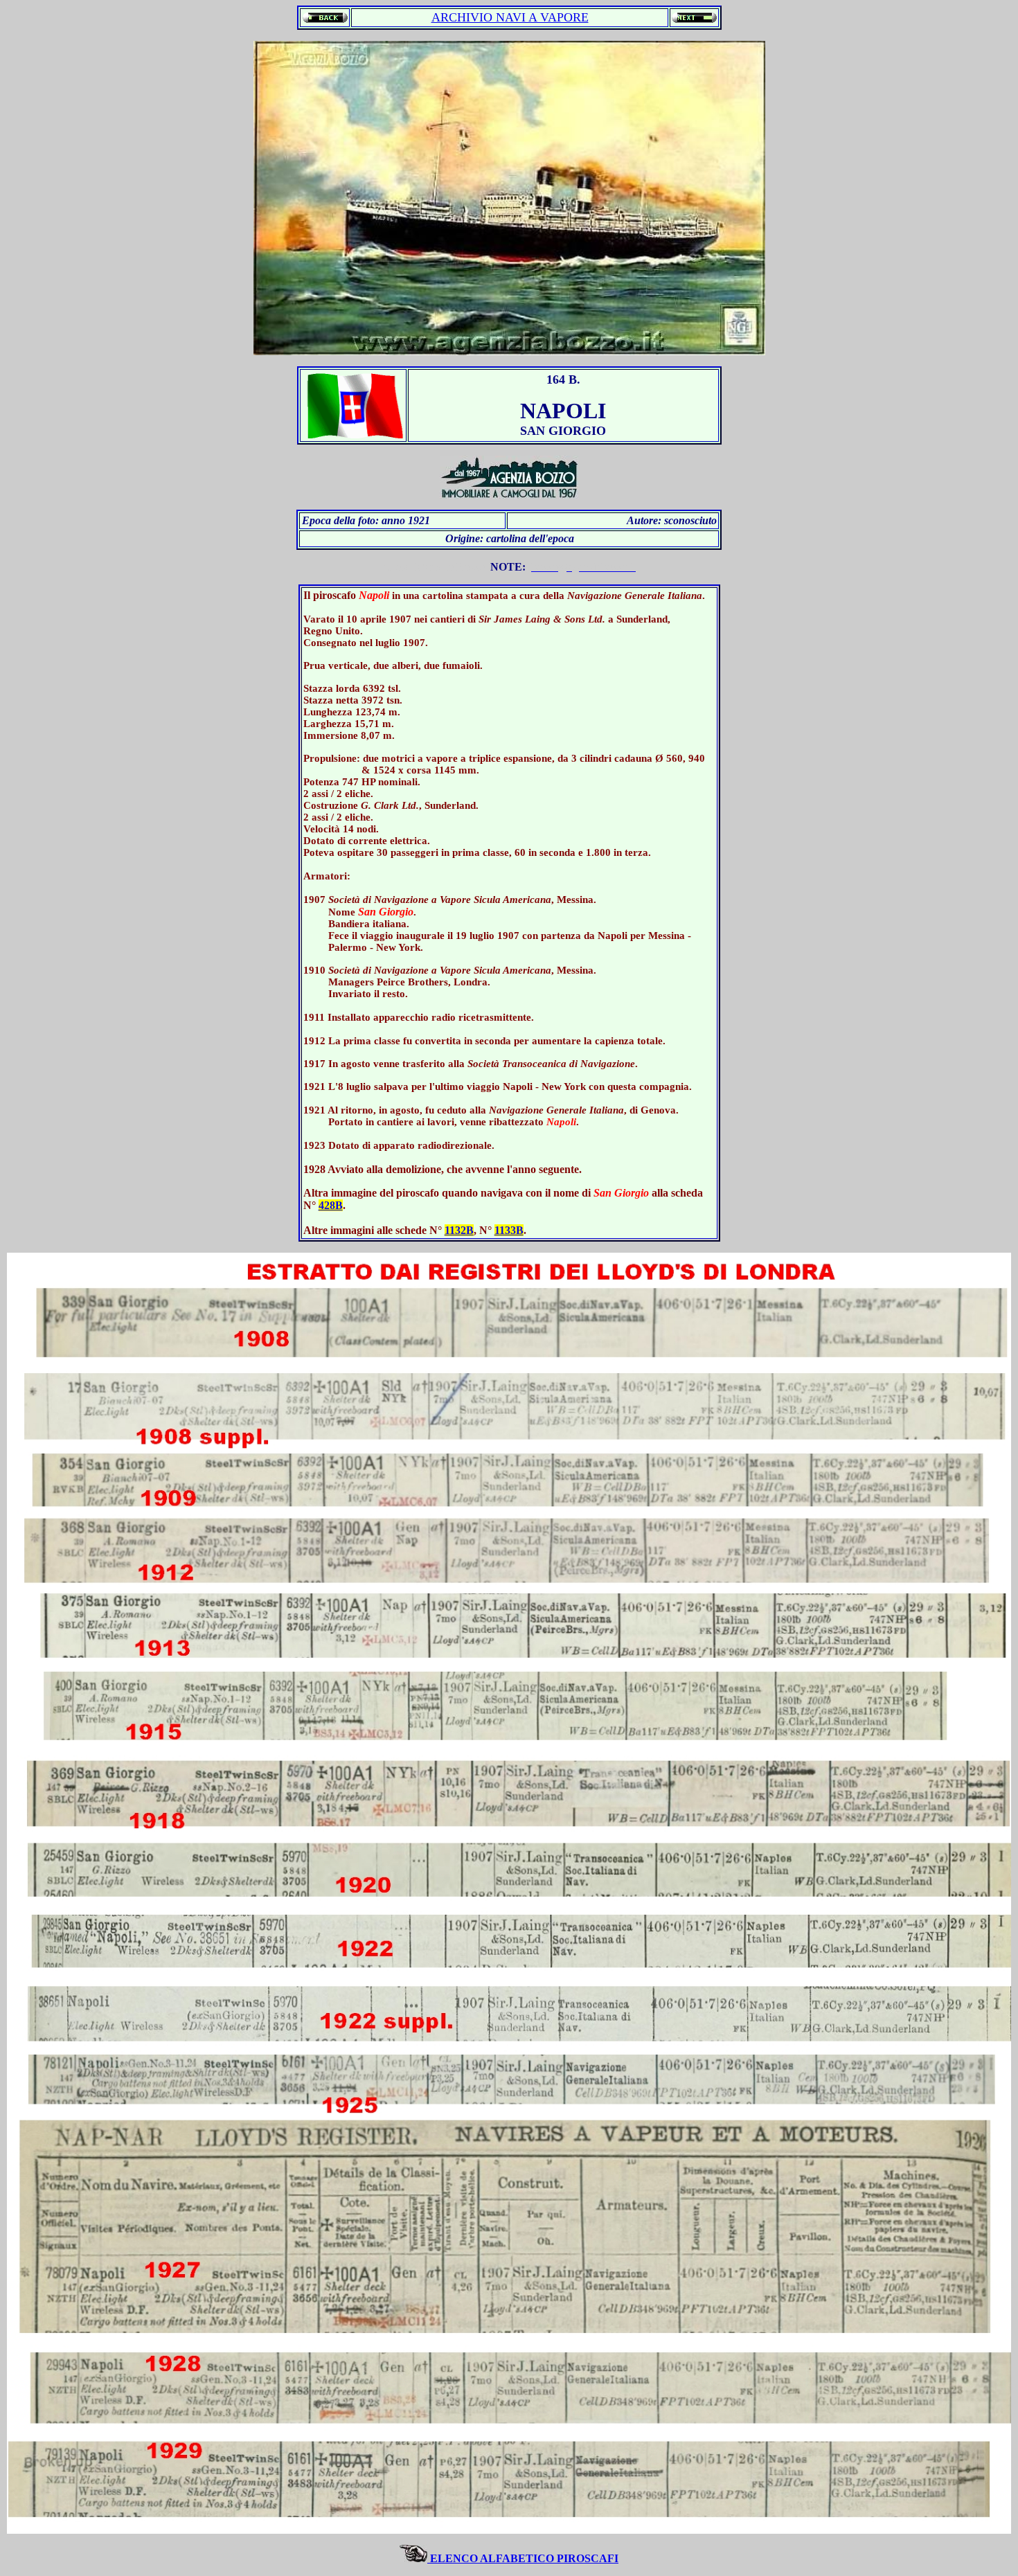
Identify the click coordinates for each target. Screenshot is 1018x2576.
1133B (509, 1230)
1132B (459, 1230)
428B (331, 1205)
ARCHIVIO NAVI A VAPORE (510, 17)
